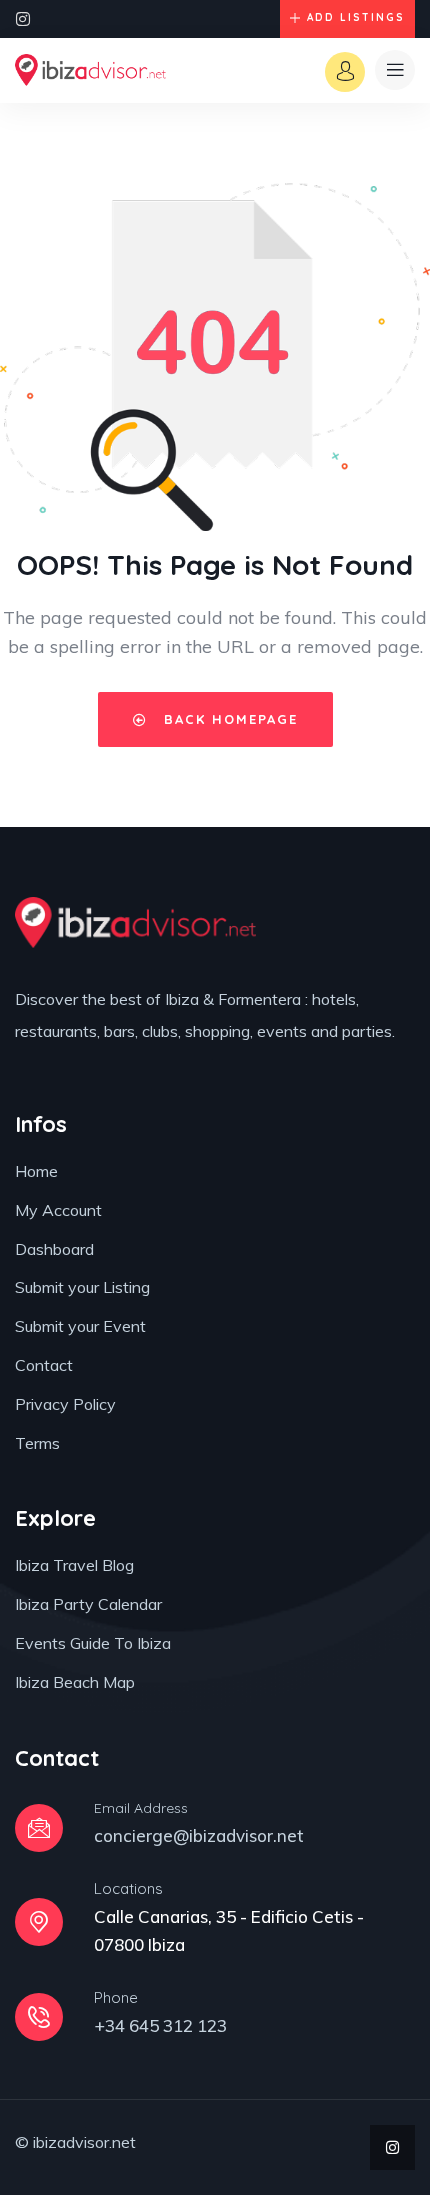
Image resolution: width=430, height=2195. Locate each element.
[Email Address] (39, 1828)
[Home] (90, 70)
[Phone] (39, 2017)
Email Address (141, 1808)
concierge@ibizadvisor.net (199, 1835)
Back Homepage (228, 719)
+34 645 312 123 (160, 2025)
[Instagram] (23, 19)
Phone (116, 1997)
